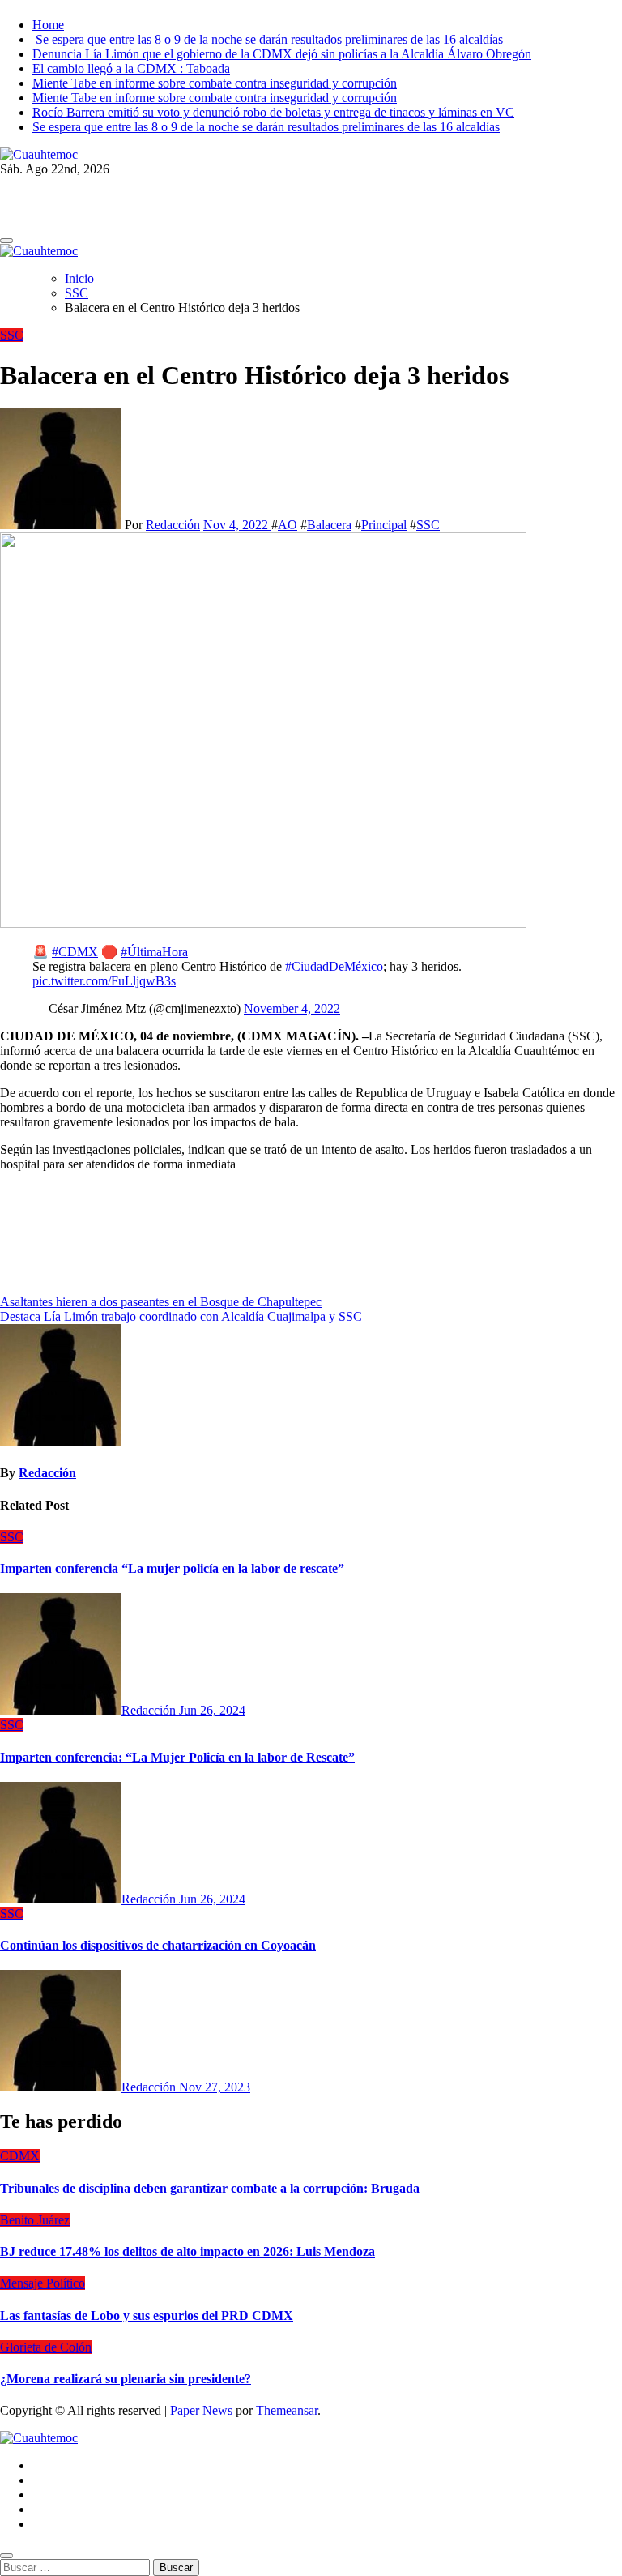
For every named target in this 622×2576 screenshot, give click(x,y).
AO (288, 525)
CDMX (20, 2156)
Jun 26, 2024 (212, 1710)
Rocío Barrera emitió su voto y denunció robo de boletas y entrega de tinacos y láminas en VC (273, 112)
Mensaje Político (43, 2283)
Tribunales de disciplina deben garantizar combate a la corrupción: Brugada (210, 2188)
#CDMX (75, 952)
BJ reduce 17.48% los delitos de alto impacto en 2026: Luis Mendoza (187, 2251)
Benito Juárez (35, 2220)
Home (48, 25)
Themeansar (287, 2410)
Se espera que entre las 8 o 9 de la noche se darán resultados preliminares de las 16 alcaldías (268, 39)
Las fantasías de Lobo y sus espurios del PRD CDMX (147, 2315)
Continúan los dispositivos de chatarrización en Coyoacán (158, 1945)
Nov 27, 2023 (215, 2087)
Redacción (173, 525)
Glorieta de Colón (46, 2347)
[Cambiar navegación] (6, 241)
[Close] (6, 2556)
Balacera (329, 525)
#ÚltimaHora (154, 952)
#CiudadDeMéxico (334, 966)
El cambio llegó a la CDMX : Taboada (131, 68)
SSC (12, 335)
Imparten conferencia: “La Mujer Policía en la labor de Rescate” (177, 1757)
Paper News (201, 2410)
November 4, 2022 (292, 1008)
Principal (384, 525)
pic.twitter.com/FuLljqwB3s (104, 981)
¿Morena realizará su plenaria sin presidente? (126, 2379)
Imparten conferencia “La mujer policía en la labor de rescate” (172, 1568)
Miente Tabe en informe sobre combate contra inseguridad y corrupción (215, 83)
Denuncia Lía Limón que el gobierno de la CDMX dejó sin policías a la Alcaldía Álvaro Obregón (282, 54)
